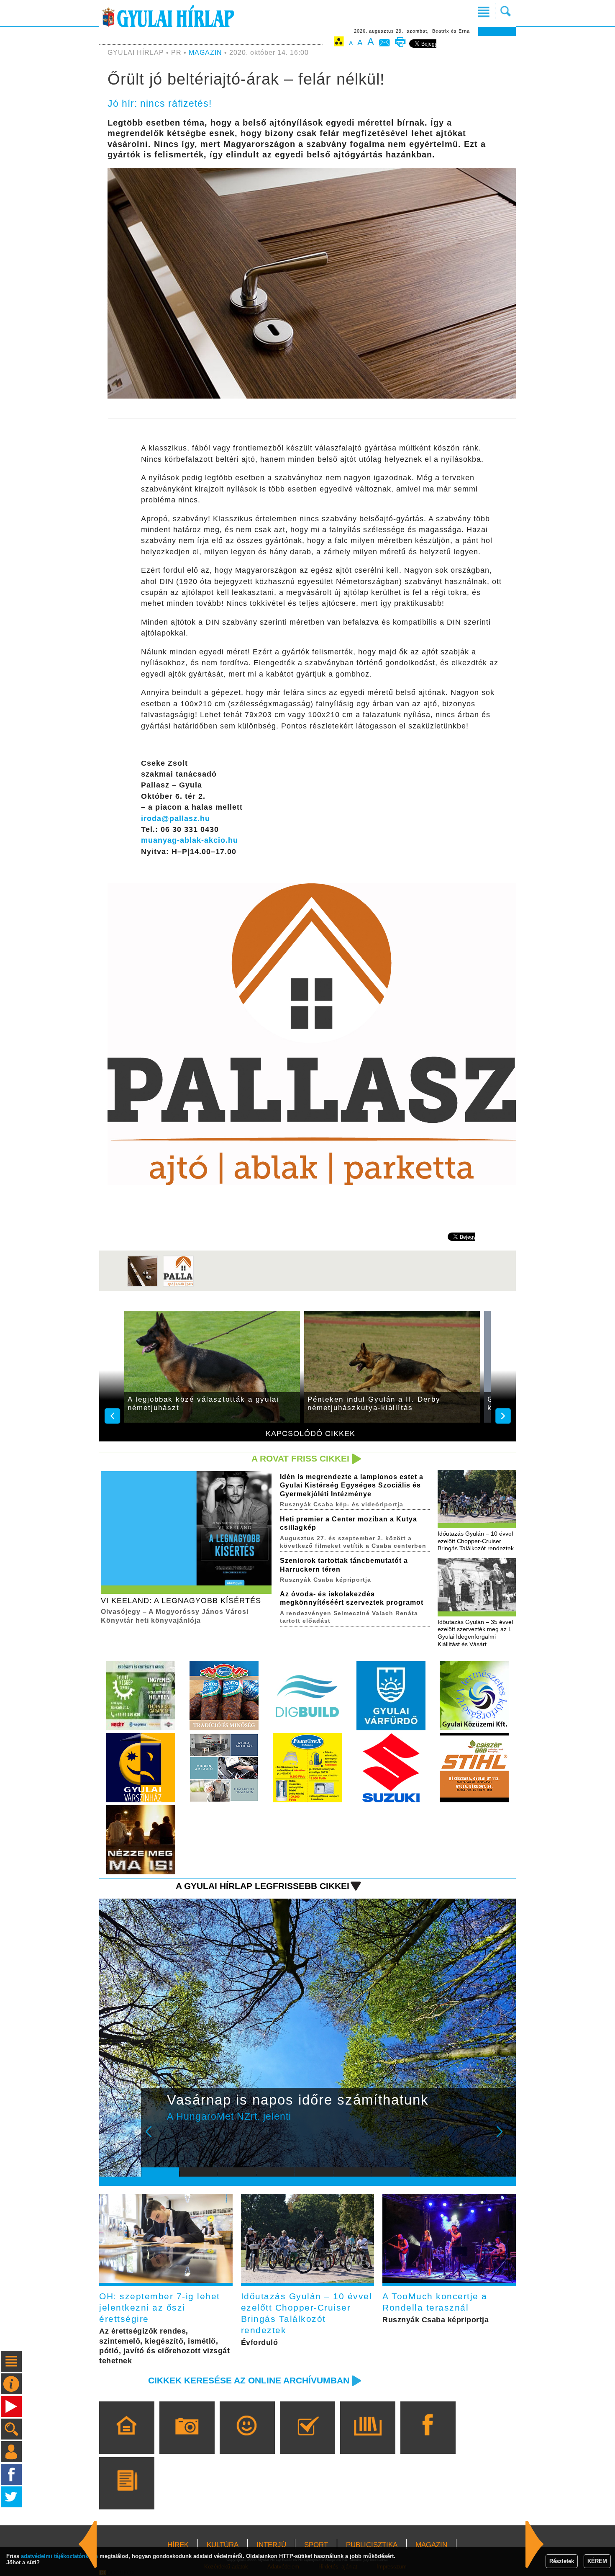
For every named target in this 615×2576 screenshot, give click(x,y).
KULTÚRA (223, 2545)
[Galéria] (187, 2440)
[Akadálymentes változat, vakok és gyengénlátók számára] (339, 43)
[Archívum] (368, 2440)
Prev (154, 2137)
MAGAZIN (205, 53)
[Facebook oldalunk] (428, 2440)
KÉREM (597, 2561)
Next (504, 2137)
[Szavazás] (307, 2440)
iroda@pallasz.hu (176, 818)
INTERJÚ (271, 2545)
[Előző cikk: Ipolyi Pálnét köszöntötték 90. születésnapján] (535, 2544)
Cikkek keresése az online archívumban (249, 2380)
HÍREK (178, 2545)
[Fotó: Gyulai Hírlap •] (142, 1285)
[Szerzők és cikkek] (127, 2495)
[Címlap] (127, 2440)
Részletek (562, 2561)
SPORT (316, 2545)
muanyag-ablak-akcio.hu (190, 840)
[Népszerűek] (247, 2440)
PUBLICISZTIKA (372, 2545)
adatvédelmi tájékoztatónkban (59, 2556)
